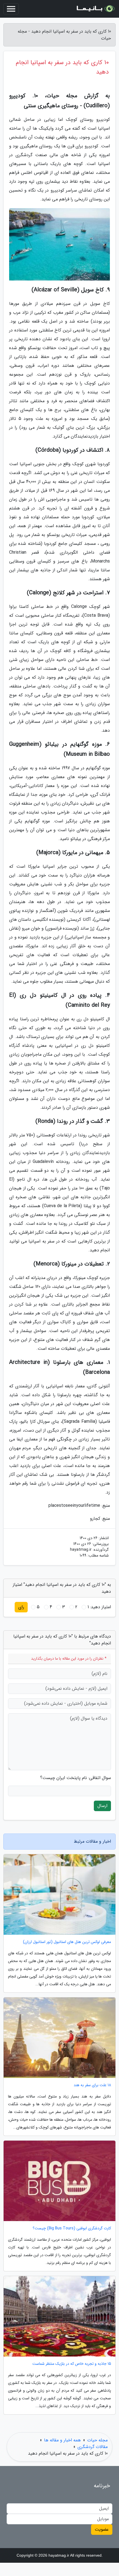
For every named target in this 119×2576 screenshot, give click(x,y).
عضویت (102, 2529)
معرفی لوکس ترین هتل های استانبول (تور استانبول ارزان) (67, 1942)
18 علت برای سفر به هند (92, 2085)
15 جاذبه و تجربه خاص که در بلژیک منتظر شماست (72, 2364)
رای (21, 1607)
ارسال (102, 1806)
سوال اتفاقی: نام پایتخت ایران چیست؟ (76, 1778)
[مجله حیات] (95, 9)
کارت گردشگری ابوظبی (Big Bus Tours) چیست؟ (72, 2228)
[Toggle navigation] (11, 9)
